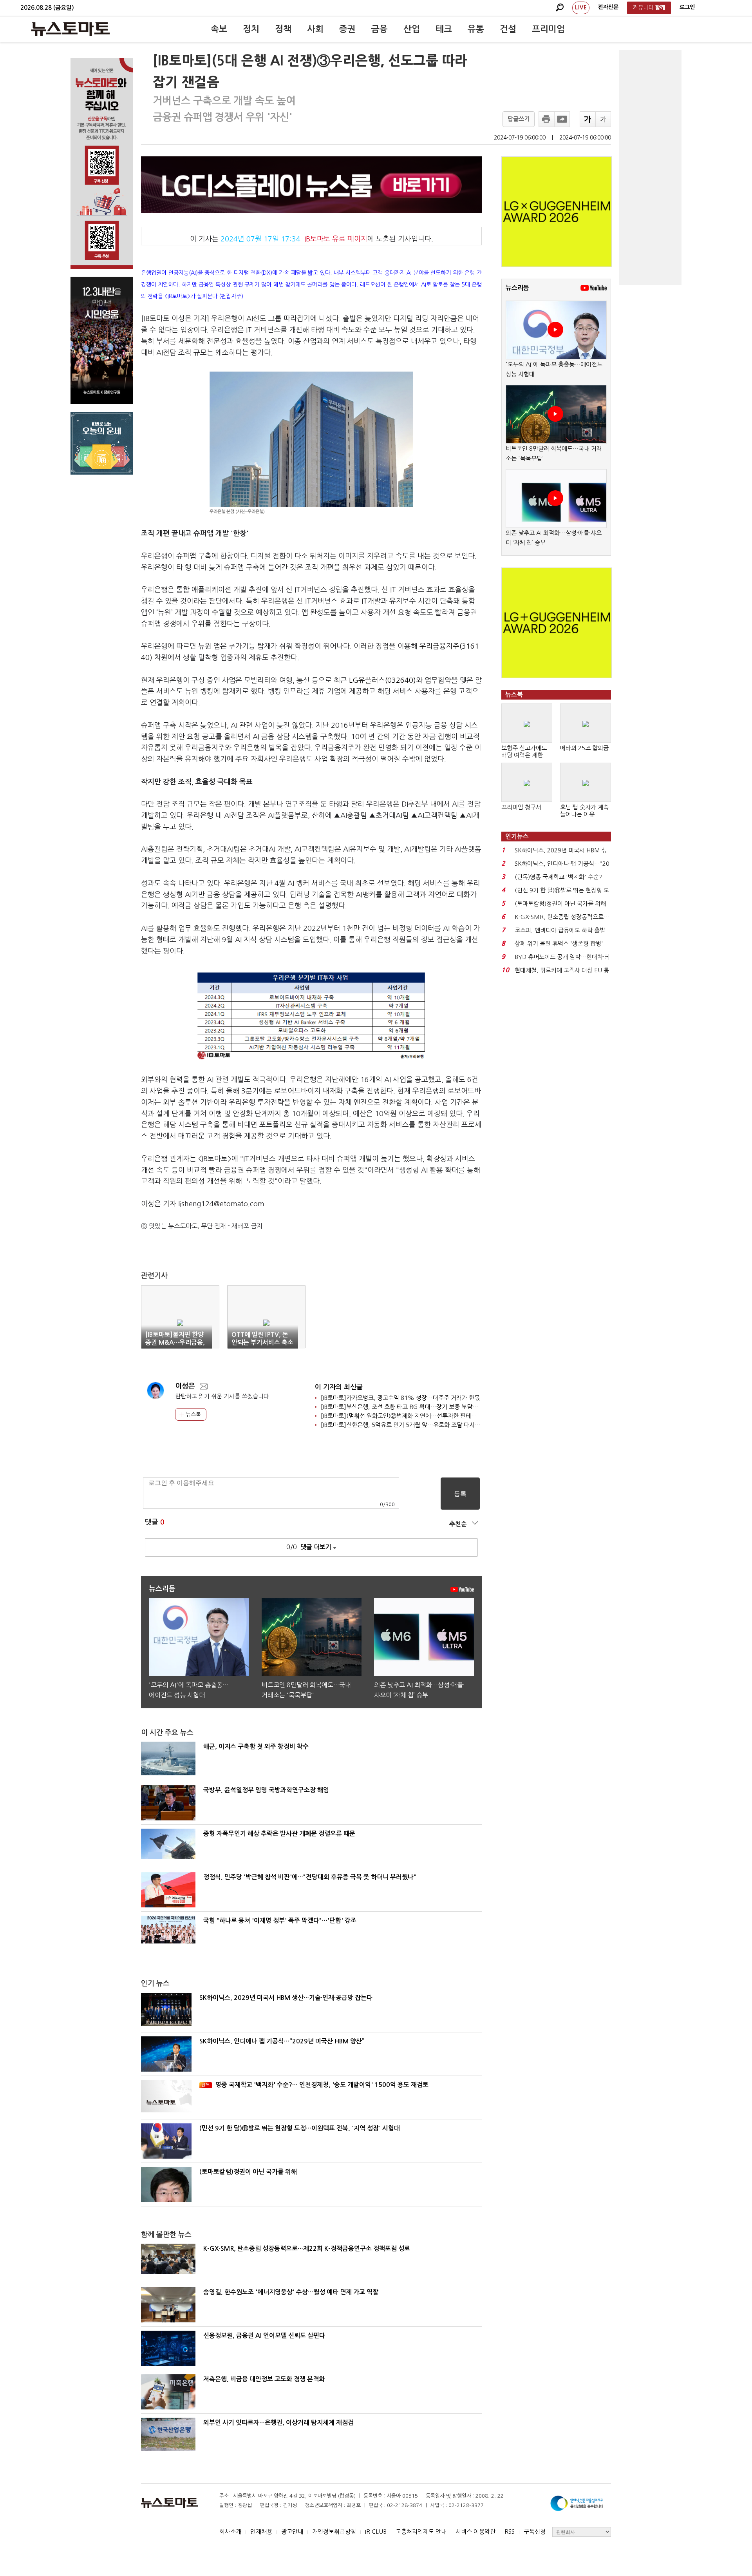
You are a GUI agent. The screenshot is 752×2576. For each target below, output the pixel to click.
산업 (412, 29)
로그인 (687, 7)
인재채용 (261, 2532)
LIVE (581, 7)
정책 (283, 29)
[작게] (603, 119)
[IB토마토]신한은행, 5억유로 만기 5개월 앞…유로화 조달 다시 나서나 (407, 1425)
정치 (251, 29)
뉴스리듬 (517, 288)
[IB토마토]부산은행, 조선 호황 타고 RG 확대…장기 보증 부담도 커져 (406, 1407)
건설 (508, 29)
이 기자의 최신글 (339, 1387)
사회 (315, 29)
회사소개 (230, 2532)
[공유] (562, 119)
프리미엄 (548, 29)
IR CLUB (376, 2532)
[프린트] (546, 119)
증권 (347, 29)
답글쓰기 (519, 119)
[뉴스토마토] (70, 29)
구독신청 (535, 2532)
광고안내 (292, 2532)
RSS (510, 2532)
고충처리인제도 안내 (421, 2532)
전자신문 (608, 7)
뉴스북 (193, 1414)
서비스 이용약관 (475, 2532)
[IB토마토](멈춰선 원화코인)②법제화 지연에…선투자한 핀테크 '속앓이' (410, 1416)
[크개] (587, 119)
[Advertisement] (650, 168)
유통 (476, 29)
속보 (219, 29)
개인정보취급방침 (334, 2532)
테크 (444, 29)
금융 (380, 29)
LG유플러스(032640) (382, 680)
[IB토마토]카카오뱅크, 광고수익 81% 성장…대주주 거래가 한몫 (400, 1398)
